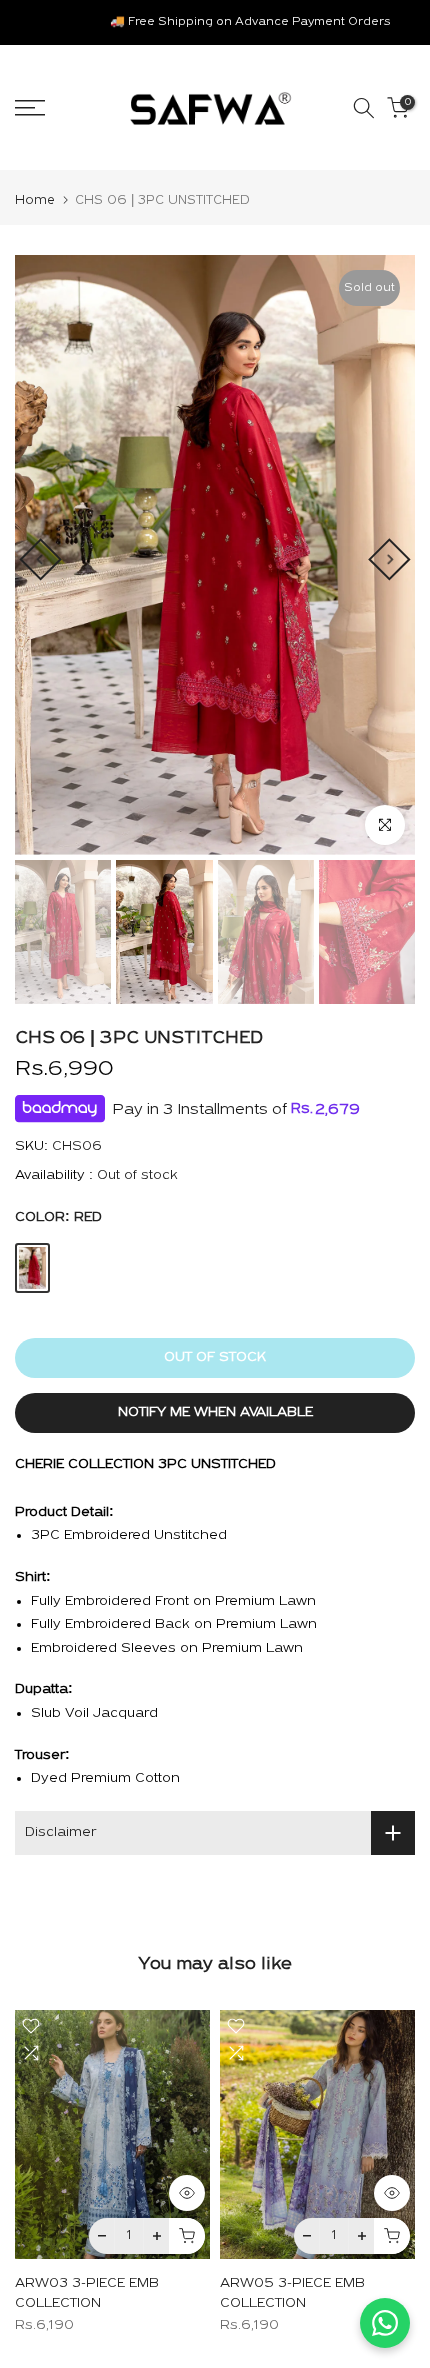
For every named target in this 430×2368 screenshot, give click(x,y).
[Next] (389, 559)
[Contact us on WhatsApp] (385, 2323)
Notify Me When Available (215, 1412)
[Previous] (40, 559)
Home (35, 200)
